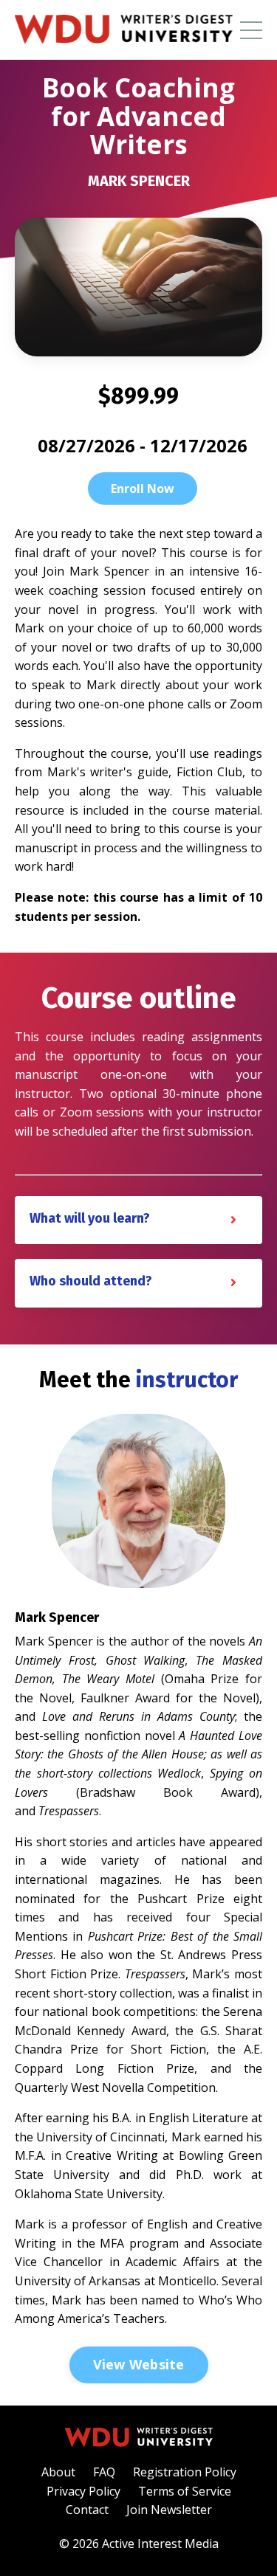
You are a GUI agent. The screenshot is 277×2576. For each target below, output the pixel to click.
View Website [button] (139, 2364)
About (58, 2472)
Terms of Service (185, 2491)
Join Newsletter (169, 2510)
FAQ (104, 2472)
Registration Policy (185, 2472)
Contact (87, 2510)
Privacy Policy (83, 2491)
